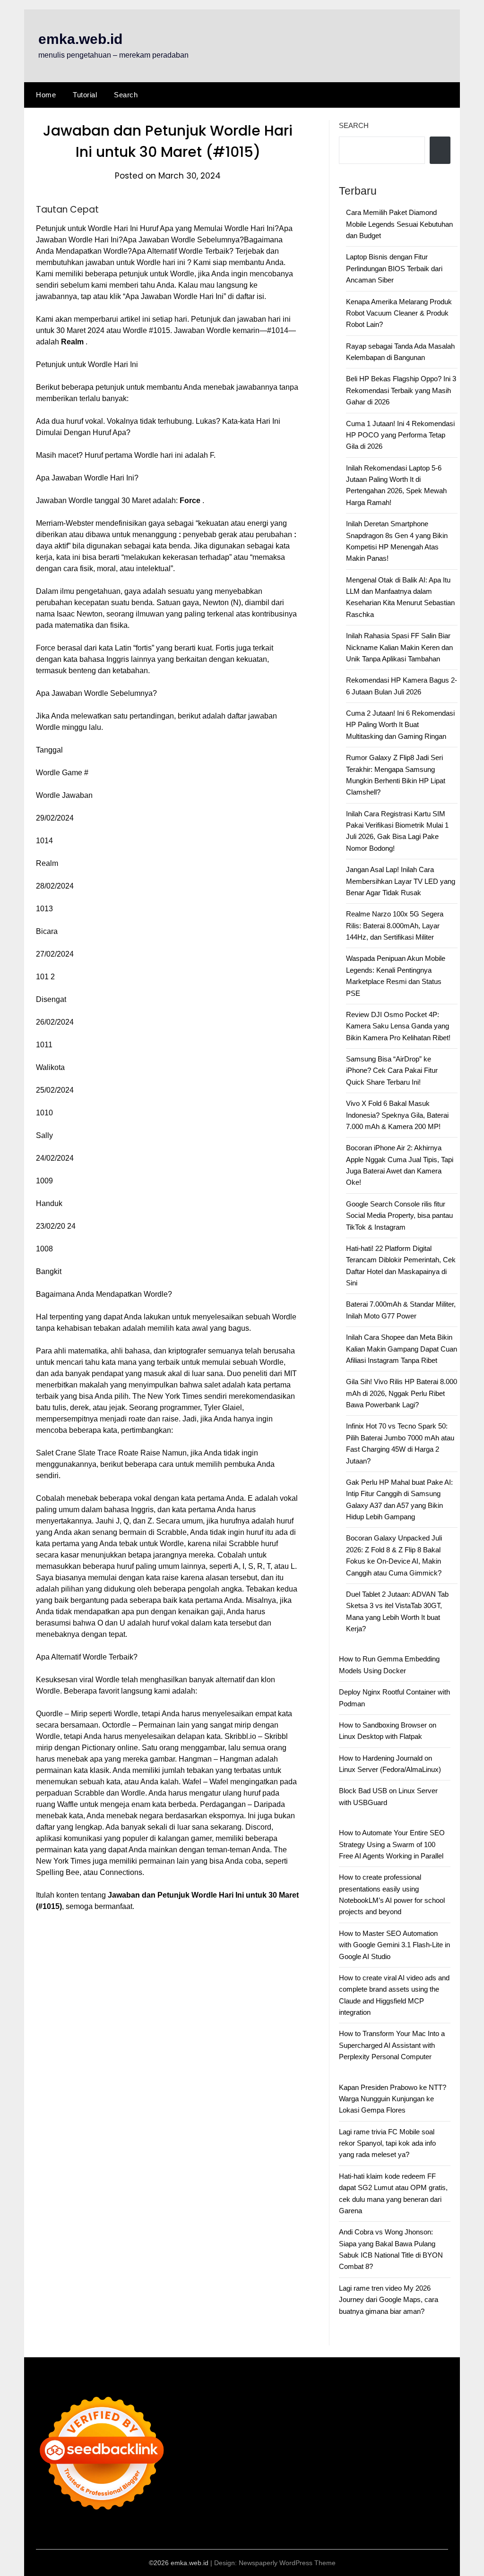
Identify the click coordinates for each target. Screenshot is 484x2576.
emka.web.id (80, 39)
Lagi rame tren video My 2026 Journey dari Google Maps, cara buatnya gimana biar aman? (389, 2300)
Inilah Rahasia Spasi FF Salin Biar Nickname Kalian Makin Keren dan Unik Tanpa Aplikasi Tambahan (399, 647)
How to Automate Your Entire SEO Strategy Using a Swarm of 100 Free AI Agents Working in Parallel (392, 1844)
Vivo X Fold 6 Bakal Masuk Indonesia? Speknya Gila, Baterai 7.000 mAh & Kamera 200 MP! (397, 1115)
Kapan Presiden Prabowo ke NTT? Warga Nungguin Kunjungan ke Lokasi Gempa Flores (393, 2099)
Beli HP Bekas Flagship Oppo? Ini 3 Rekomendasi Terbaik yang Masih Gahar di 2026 (401, 390)
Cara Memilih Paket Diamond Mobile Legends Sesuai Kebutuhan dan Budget (399, 224)
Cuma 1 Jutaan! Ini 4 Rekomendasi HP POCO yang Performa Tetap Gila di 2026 (400, 435)
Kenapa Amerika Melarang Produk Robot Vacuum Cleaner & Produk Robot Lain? (399, 313)
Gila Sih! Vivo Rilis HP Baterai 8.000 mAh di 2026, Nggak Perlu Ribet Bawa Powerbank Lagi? (402, 1393)
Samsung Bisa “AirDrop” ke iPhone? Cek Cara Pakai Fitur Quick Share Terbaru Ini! (392, 1070)
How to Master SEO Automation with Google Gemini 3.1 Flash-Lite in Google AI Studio (394, 1945)
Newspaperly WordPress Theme (287, 2563)
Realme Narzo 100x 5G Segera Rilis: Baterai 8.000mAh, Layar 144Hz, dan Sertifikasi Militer (395, 925)
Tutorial (85, 95)
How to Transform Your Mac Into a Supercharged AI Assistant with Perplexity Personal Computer (392, 2045)
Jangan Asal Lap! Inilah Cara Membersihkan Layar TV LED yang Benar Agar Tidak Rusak (401, 881)
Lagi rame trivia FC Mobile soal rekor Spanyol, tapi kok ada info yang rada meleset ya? (387, 2143)
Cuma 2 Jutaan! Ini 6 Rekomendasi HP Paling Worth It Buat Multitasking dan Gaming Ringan (400, 725)
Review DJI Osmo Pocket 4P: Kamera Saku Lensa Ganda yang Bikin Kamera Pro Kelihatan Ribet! (398, 1026)
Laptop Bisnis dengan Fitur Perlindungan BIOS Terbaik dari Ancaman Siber (394, 268)
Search (126, 95)
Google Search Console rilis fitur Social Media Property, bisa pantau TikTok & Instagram (399, 1215)
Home (46, 95)
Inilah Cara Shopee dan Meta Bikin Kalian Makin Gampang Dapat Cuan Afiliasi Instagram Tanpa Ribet (402, 1349)
